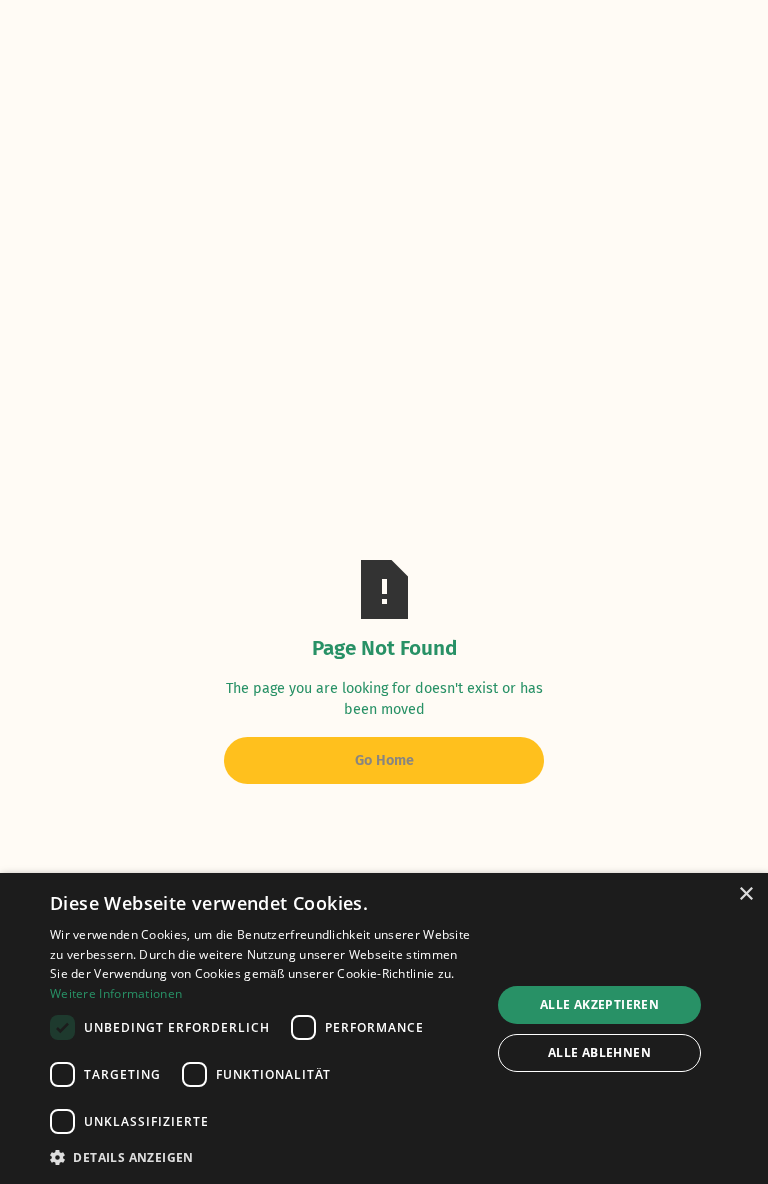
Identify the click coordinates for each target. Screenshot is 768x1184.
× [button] (745, 894)
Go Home (384, 760)
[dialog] (384, 1028)
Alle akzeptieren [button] (599, 1004)
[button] (264, 1157)
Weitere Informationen (116, 993)
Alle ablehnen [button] (599, 1052)
